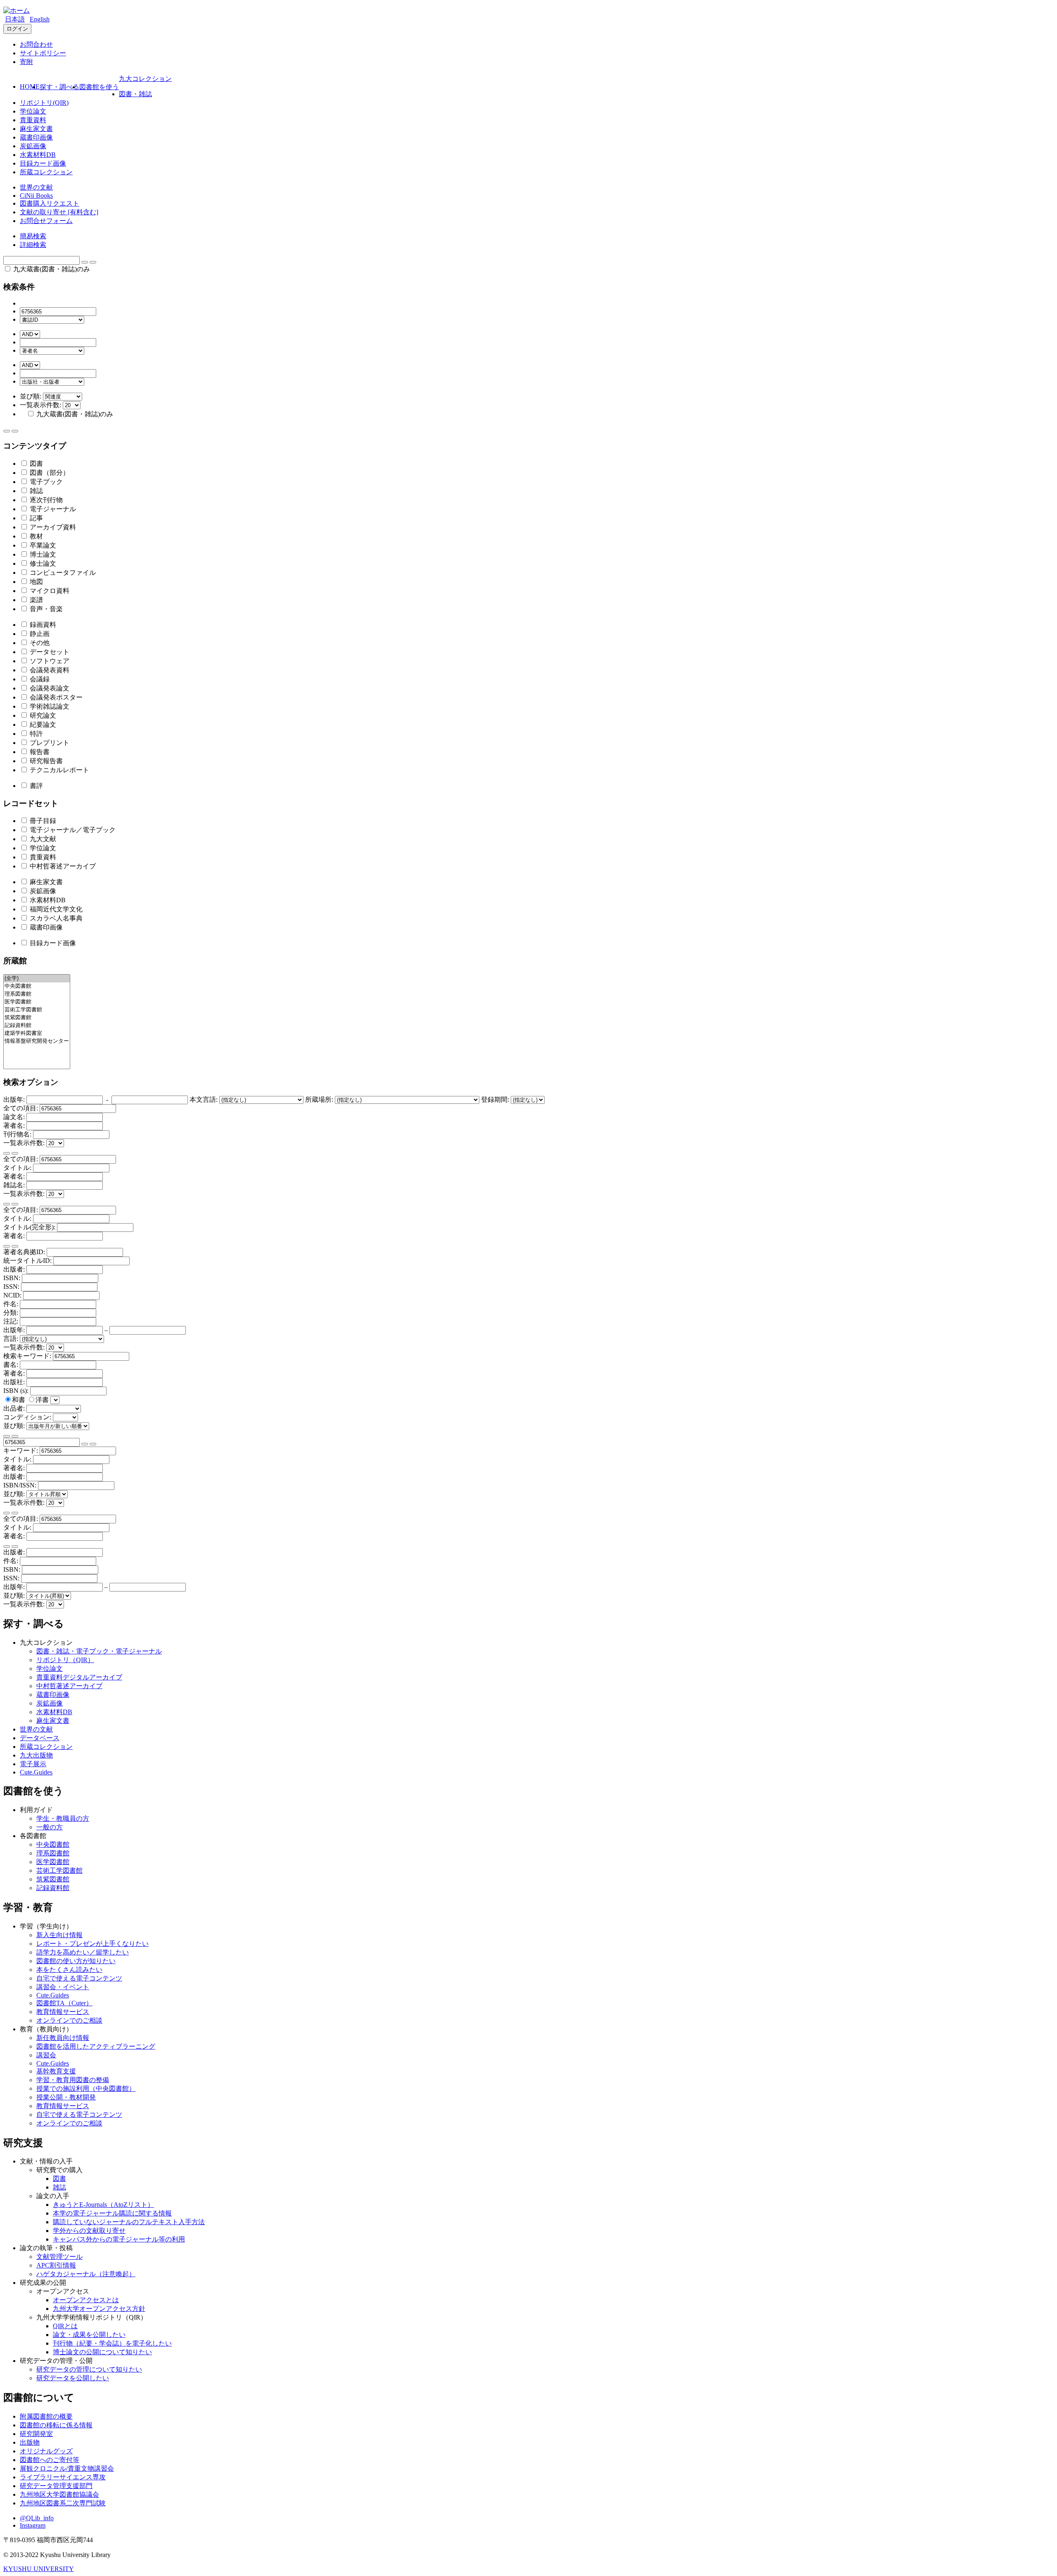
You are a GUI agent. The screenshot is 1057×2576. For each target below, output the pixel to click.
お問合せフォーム (46, 221)
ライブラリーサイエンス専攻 (63, 2477)
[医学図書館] (37, 1002)
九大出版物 (36, 1755)
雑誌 (36, 491)
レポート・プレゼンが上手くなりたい (92, 1944)
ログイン (17, 29)
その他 (39, 643)
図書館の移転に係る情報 (56, 2425)
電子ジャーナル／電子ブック (72, 830)
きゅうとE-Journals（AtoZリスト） (103, 2205)
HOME (30, 87)
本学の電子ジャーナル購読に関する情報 (112, 2213)
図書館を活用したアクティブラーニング (96, 2046)
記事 (36, 518)
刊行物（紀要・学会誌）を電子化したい (112, 2343)
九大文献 (42, 839)
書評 (36, 786)
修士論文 (42, 563)
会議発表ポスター (55, 697)
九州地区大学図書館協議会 (59, 2494)
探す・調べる (59, 87)
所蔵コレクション (46, 172)
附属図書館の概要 (46, 2416)
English (40, 19)
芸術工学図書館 (59, 1870)
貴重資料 (33, 120)
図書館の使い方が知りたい (76, 1961)
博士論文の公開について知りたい (102, 2352)
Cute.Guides (36, 1772)
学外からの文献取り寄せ (89, 2231)
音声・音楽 (45, 609)
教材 (36, 536)
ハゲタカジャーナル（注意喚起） (86, 2274)
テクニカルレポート (59, 770)
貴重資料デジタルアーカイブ (79, 1677)
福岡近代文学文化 (55, 909)
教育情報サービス (63, 2012)
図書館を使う (99, 87)
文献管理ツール (59, 2257)
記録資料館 (53, 1888)
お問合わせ (36, 44)
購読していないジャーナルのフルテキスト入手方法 (129, 2222)
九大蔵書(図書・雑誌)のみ (51, 269)
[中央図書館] (37, 986)
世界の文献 (36, 187)
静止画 (39, 634)
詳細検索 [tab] (33, 245)
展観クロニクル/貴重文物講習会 (67, 2468)
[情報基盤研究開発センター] (37, 1041)
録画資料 (42, 625)
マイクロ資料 (49, 591)
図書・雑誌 (135, 94)
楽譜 (36, 600)
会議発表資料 (49, 670)
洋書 (43, 1400)
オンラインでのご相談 (69, 2020)
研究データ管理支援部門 (56, 2486)
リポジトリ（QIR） (65, 1660)
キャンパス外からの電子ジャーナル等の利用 (119, 2239)
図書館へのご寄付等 (50, 2460)
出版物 (30, 2442)
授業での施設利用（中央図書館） (86, 2089)
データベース (40, 1738)
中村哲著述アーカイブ (62, 866)
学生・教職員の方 (63, 1818)
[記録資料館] (37, 1026)
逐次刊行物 (45, 500)
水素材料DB (38, 155)
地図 (36, 582)
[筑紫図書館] (37, 1018)
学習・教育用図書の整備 (73, 2080)
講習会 (46, 2055)
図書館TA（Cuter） (64, 2003)
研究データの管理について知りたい (89, 2369)
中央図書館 (53, 1844)
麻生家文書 (36, 129)
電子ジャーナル (52, 509)
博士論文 (42, 554)
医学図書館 (53, 1862)
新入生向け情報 (59, 1935)
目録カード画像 (43, 163)
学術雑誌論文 (49, 706)
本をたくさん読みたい (69, 1970)
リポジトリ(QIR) (44, 103)
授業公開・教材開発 (66, 2097)
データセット (49, 652)
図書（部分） (49, 473)
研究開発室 (36, 2434)
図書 (36, 464)
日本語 (15, 19)
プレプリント (49, 743)
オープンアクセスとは (86, 2300)
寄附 (26, 62)
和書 (19, 1400)
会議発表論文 (49, 688)
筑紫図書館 (53, 1879)
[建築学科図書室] (37, 1033)
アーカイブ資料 (52, 527)
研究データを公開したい (73, 2378)
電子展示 (33, 1764)
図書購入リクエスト (50, 203)
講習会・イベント (63, 1987)
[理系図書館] (37, 994)
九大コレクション (145, 79)
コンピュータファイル (62, 573)
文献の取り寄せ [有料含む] (59, 212)
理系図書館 (53, 1853)
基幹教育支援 (56, 2071)
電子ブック (45, 482)
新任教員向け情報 (63, 2038)
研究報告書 (45, 761)
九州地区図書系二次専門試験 (63, 2503)
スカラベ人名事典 (55, 918)
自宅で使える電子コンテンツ (79, 1978)
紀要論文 (42, 725)
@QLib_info (37, 2518)
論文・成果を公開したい (89, 2335)
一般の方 (50, 1827)
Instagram (33, 2525)
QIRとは (65, 2326)
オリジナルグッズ (46, 2451)
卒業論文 (42, 545)
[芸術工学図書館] (37, 1010)
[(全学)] (37, 978)
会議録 (39, 679)
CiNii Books (36, 196)
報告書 (39, 752)
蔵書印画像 (36, 137)
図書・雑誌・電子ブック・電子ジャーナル (99, 1651)
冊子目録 (42, 821)
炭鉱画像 (33, 146)
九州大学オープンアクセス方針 (99, 2309)
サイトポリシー (43, 53)
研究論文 (42, 715)
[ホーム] (17, 11)
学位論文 (33, 111)
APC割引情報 (56, 2265)
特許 (36, 734)
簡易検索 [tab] (33, 236)
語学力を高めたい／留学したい (83, 1952)
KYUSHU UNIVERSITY (39, 2569)
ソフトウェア (49, 661)
